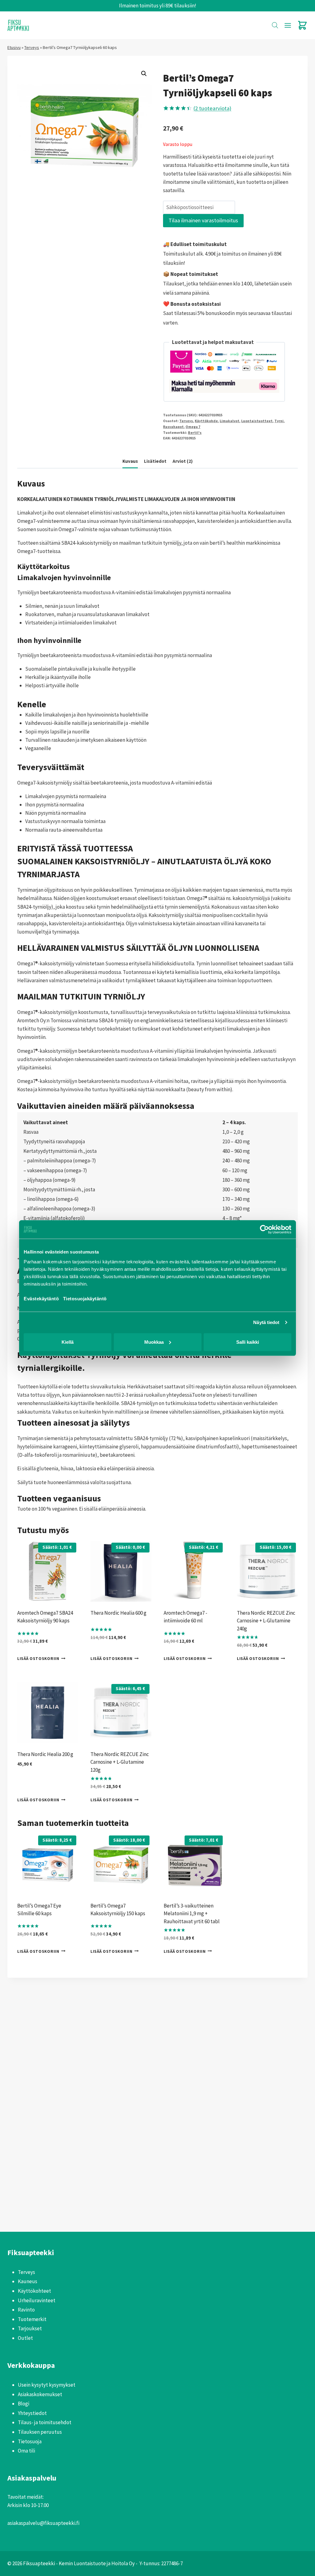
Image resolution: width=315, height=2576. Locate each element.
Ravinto (26, 2310)
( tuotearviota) (212, 108)
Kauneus (28, 2281)
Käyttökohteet (34, 2291)
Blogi (24, 2404)
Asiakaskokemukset (40, 2394)
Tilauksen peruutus (40, 2432)
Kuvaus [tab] (130, 461)
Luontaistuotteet (257, 421)
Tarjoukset (30, 2328)
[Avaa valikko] (288, 25)
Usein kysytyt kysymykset (47, 2385)
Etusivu (14, 47)
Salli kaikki (248, 1342)
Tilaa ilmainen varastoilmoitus (203, 220)
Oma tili (26, 2451)
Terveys (32, 47)
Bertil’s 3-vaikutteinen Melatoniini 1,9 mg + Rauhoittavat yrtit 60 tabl (192, 1914)
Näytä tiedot (266, 1322)
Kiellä (68, 1342)
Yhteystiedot (32, 2413)
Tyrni (279, 421)
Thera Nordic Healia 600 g (118, 1613)
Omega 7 (193, 427)
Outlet (25, 2338)
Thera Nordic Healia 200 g (45, 1754)
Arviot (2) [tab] (183, 461)
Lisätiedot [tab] (155, 461)
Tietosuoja (30, 2441)
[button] (144, 74)
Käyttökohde (206, 421)
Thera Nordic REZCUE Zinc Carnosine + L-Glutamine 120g (120, 1762)
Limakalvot (229, 421)
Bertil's (195, 432)
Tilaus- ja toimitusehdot (45, 2422)
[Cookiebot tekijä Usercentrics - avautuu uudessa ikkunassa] (264, 1229)
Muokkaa (154, 1342)
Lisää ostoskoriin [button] (38, 1659)
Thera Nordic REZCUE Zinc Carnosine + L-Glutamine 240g (266, 1621)
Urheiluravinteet (37, 2300)
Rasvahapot (173, 427)
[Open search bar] (275, 25)
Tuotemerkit (32, 2319)
